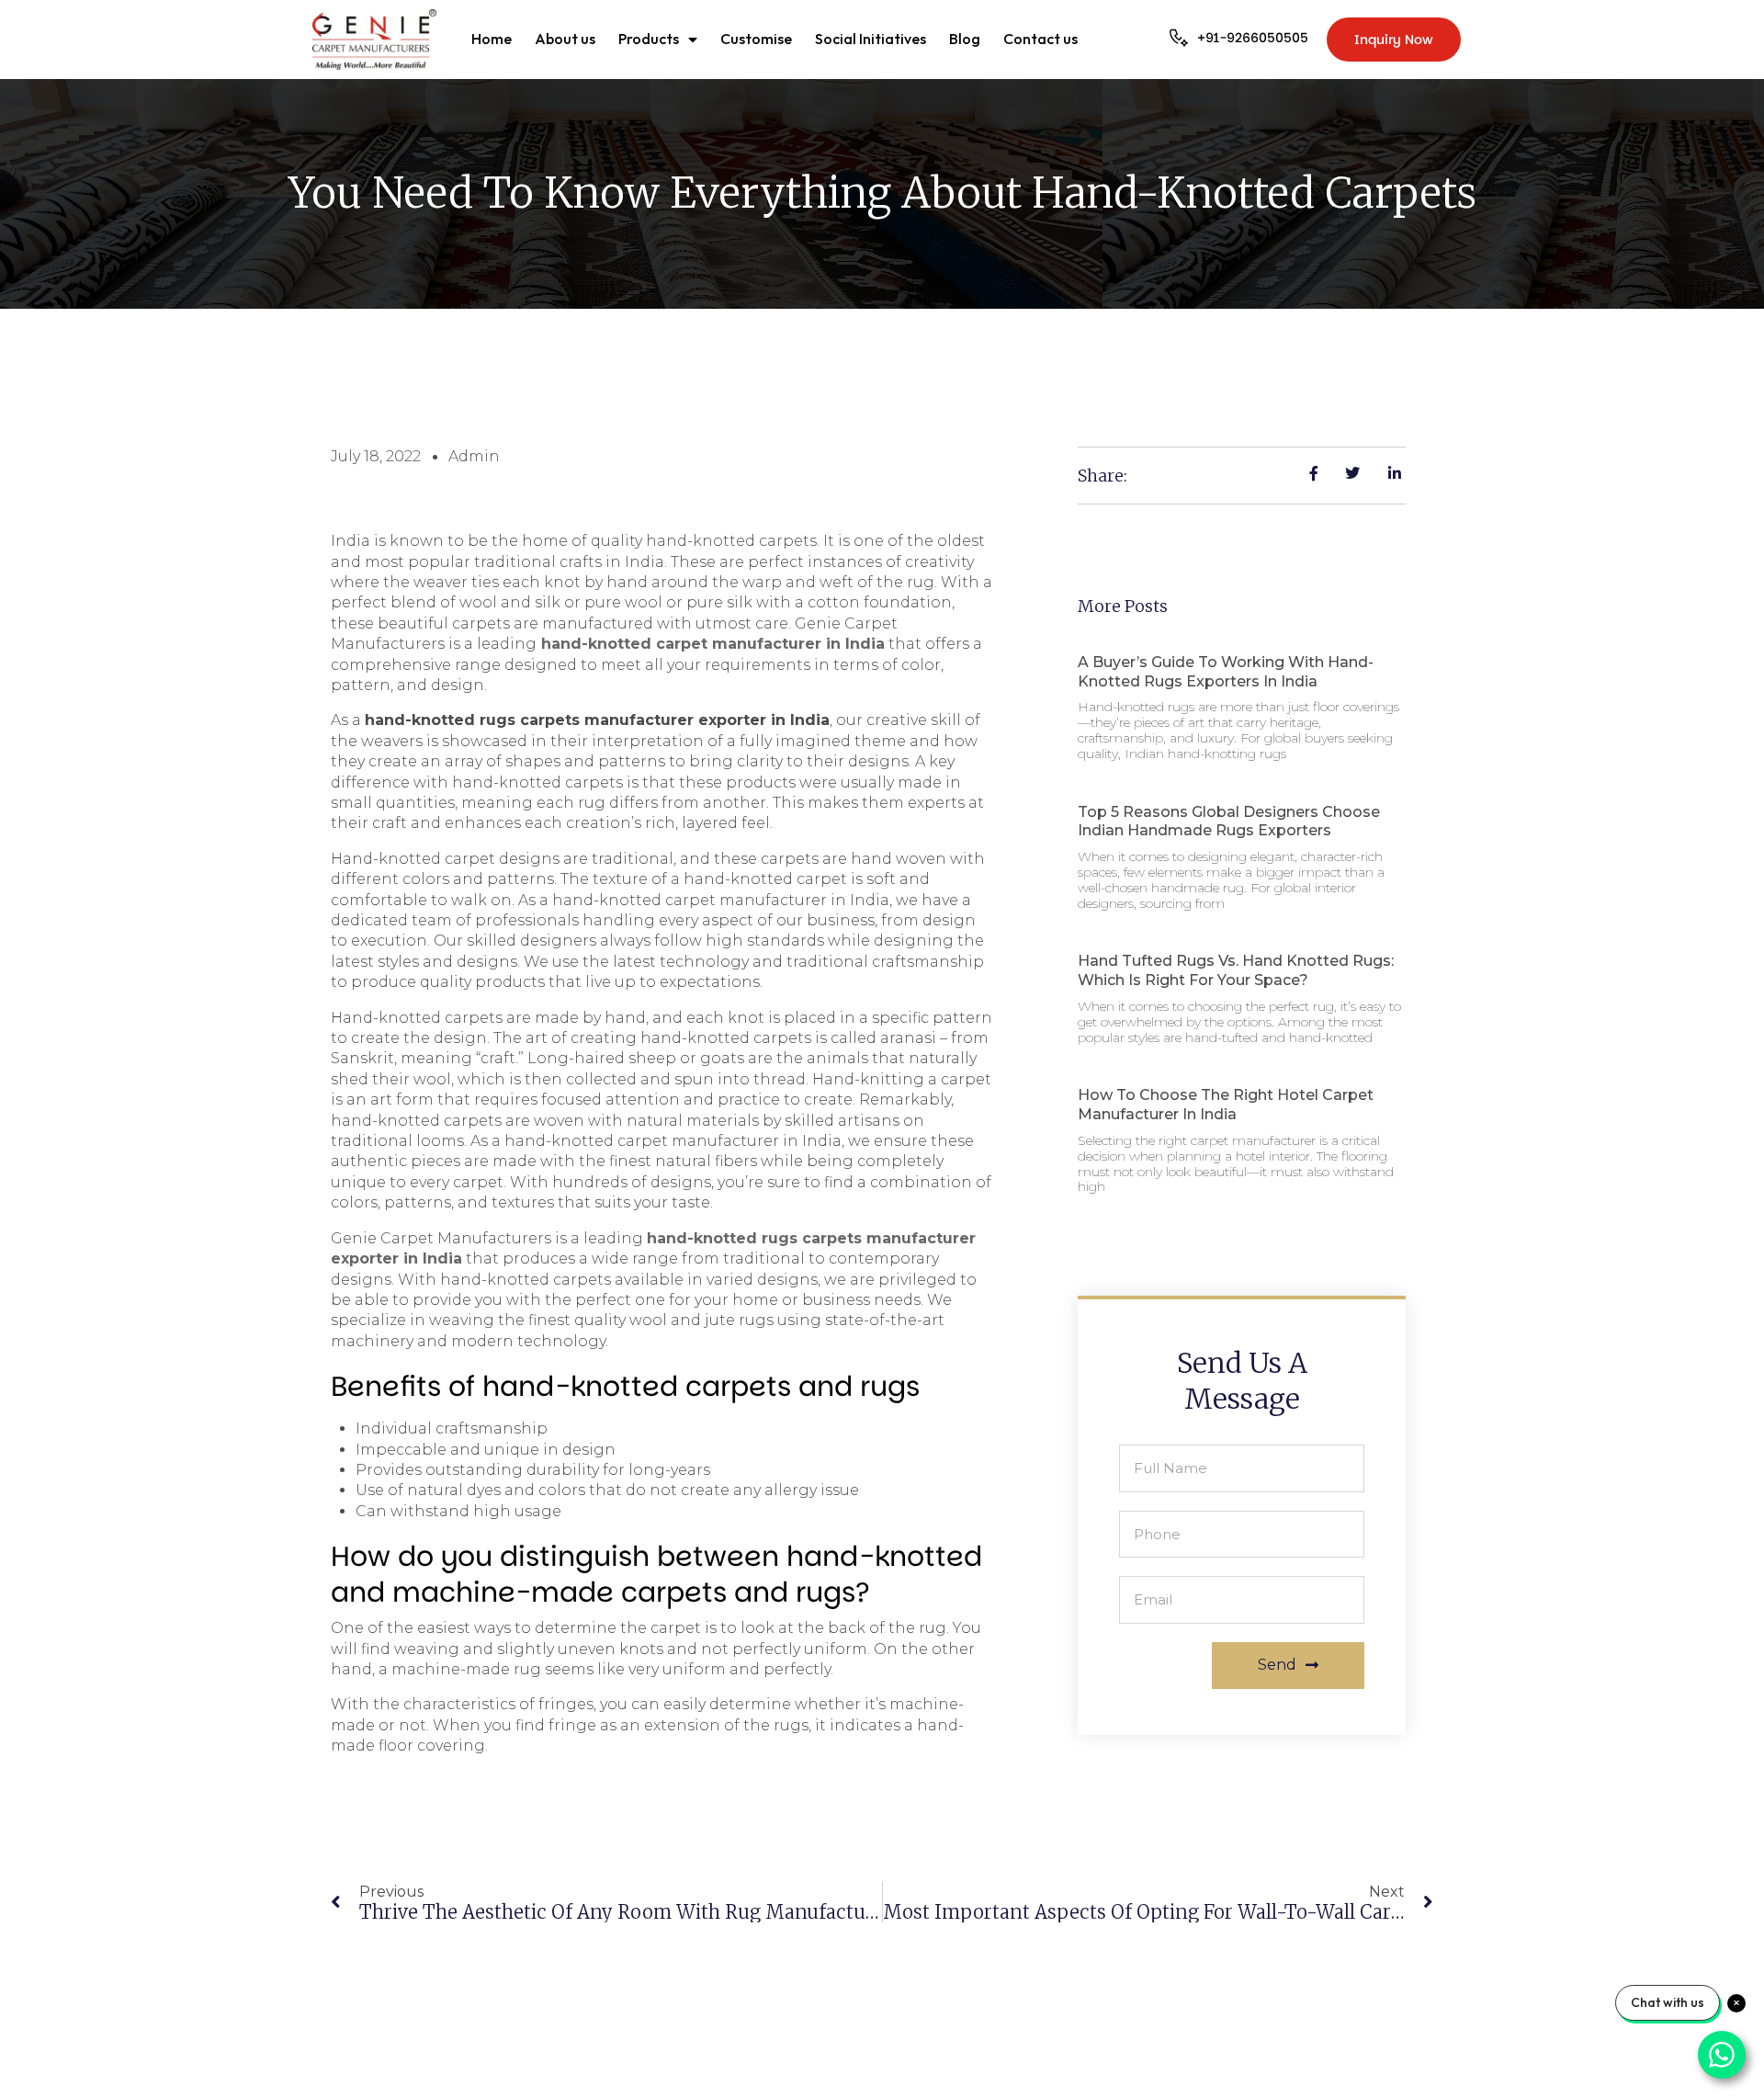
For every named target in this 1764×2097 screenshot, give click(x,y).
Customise (756, 39)
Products (649, 39)
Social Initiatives (871, 39)
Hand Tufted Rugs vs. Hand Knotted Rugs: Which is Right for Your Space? (1236, 970)
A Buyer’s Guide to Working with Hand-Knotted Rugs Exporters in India (1226, 672)
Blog (965, 39)
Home (492, 39)
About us (565, 39)
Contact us (1040, 39)
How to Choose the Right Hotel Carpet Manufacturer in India (1226, 1105)
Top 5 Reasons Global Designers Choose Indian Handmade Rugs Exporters (1229, 822)
